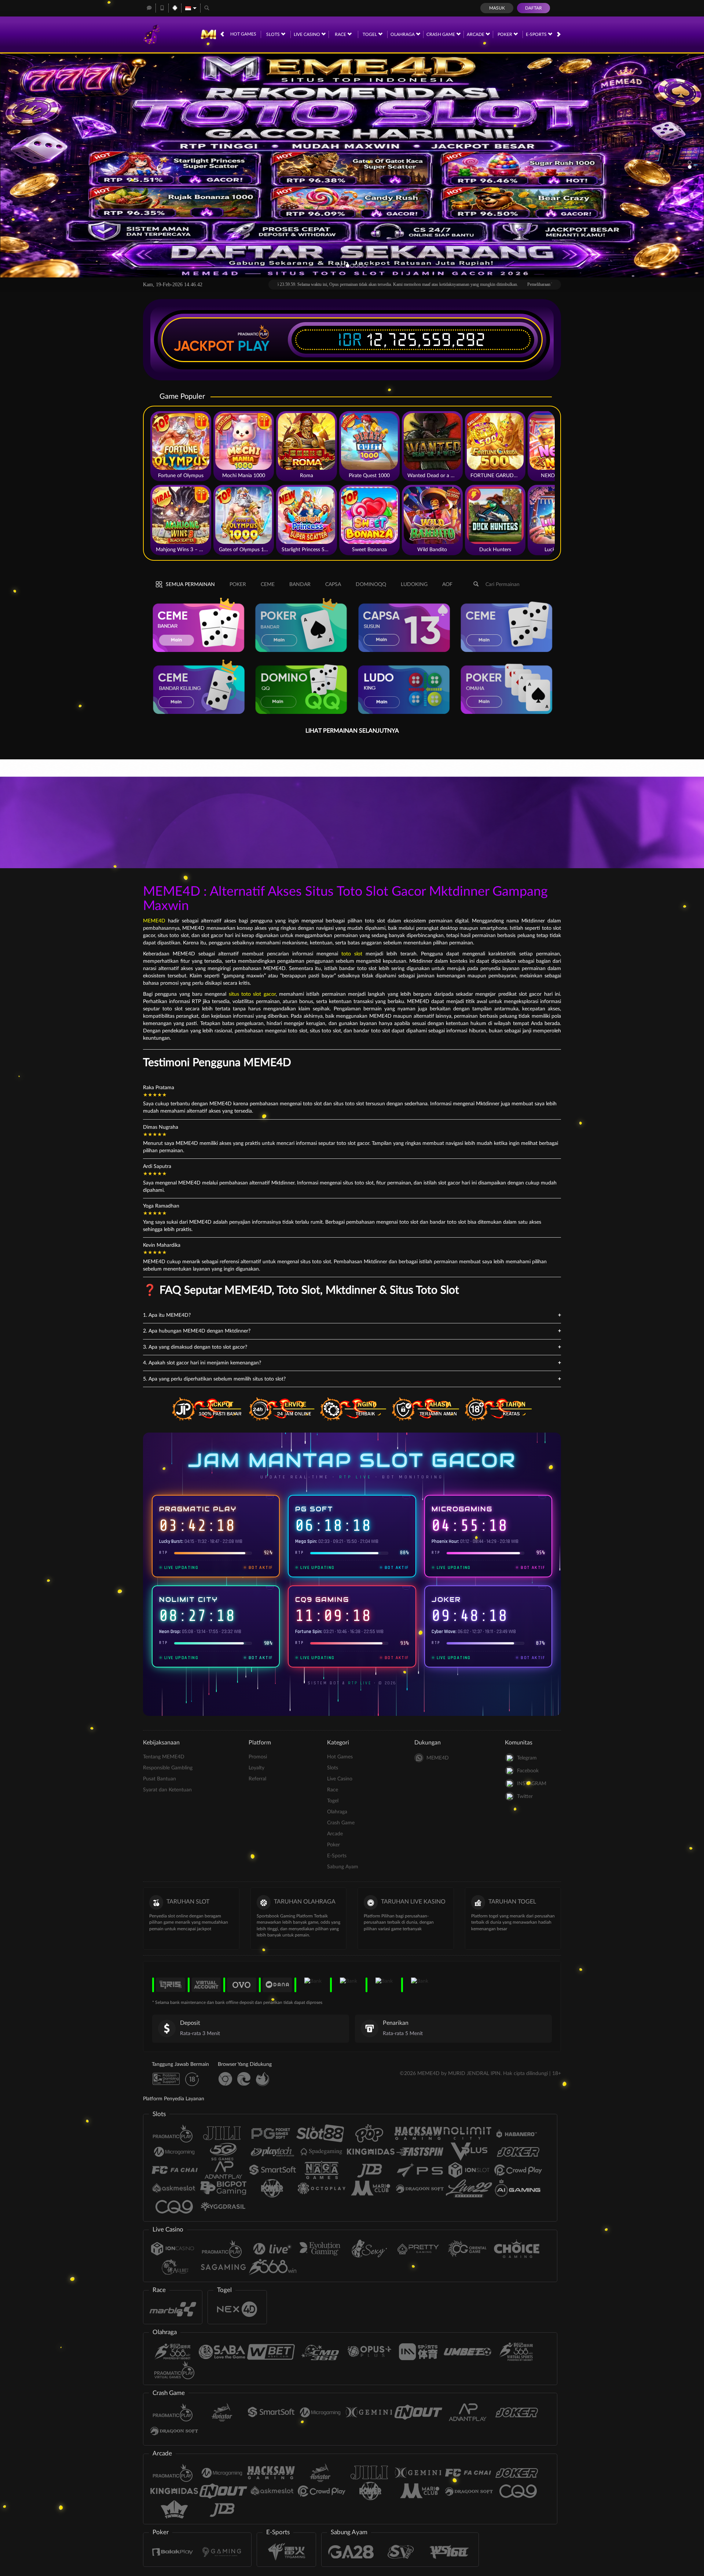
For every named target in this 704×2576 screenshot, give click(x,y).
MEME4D (154, 921)
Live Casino (307, 34)
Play (254, 346)
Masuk (497, 8)
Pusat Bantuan (159, 1779)
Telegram (527, 1758)
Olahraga (403, 34)
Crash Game (441, 34)
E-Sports (537, 34)
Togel (370, 34)
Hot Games (243, 34)
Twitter (525, 1796)
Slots (274, 34)
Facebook (528, 1771)
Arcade (476, 34)
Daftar (533, 8)
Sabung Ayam (343, 1867)
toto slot (352, 954)
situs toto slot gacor (252, 994)
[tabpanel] (352, 165)
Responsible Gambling (168, 1768)
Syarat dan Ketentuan (167, 1790)
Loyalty (256, 1768)
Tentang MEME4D (164, 1757)
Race (341, 34)
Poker (505, 34)
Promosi (258, 1757)
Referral (257, 1779)
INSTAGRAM (532, 1784)
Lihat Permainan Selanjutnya (352, 731)
